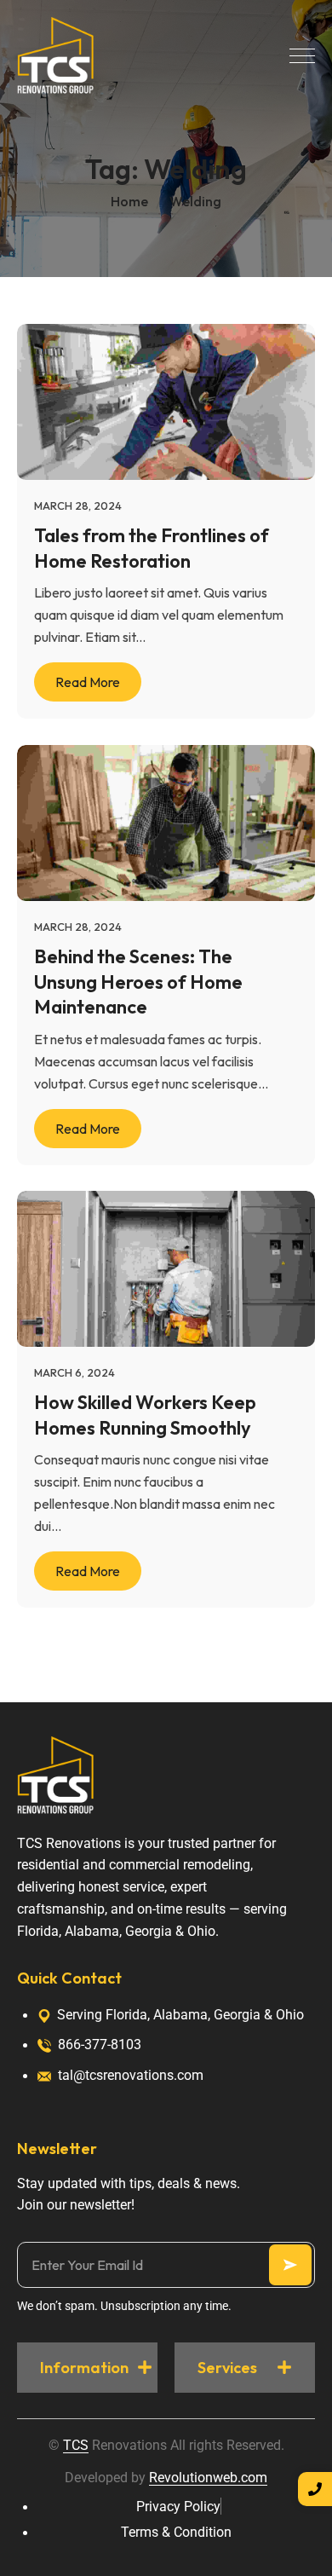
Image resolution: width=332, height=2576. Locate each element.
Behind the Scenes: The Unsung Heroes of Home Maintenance (138, 981)
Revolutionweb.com (208, 2478)
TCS (76, 2445)
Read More (88, 683)
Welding (195, 201)
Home (129, 201)
